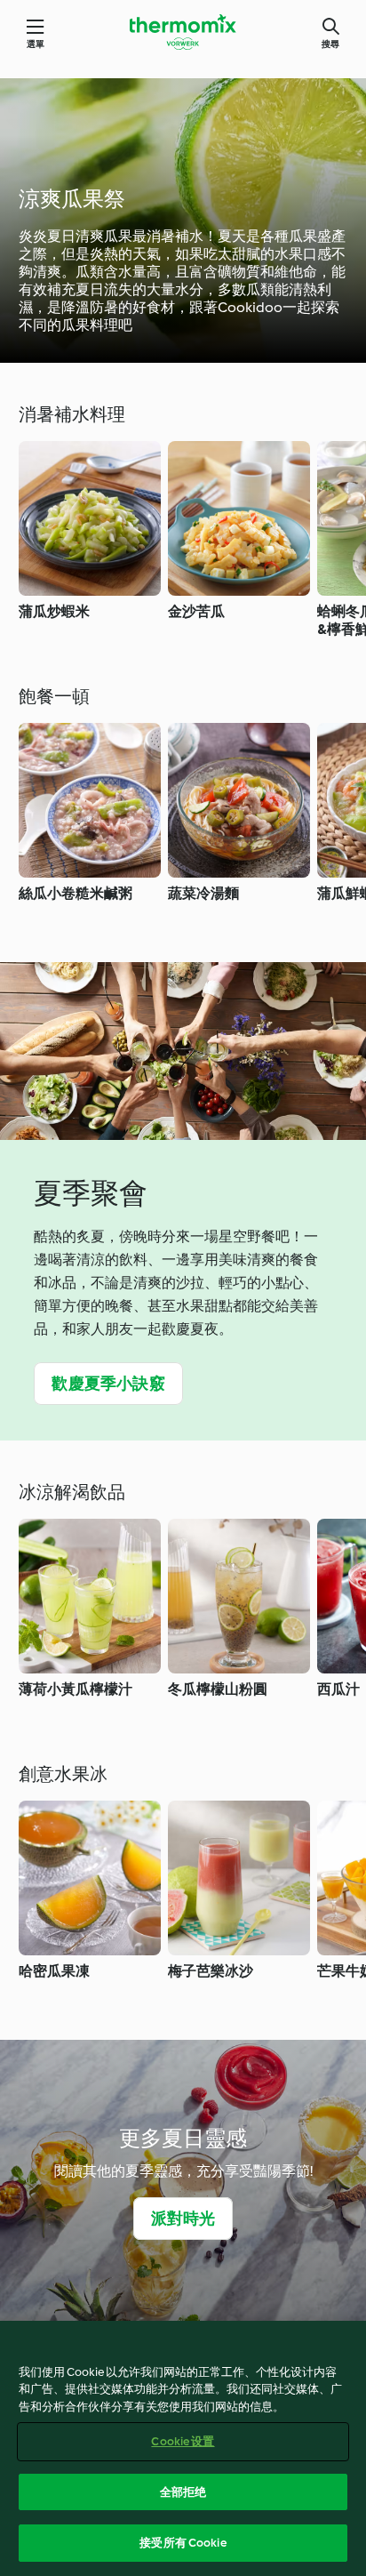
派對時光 (183, 2219)
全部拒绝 (183, 2492)
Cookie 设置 (183, 2441)
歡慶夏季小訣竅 (108, 1384)
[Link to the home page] (183, 32)
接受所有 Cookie (183, 2543)
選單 (36, 44)
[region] (183, 2448)
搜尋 (330, 44)
